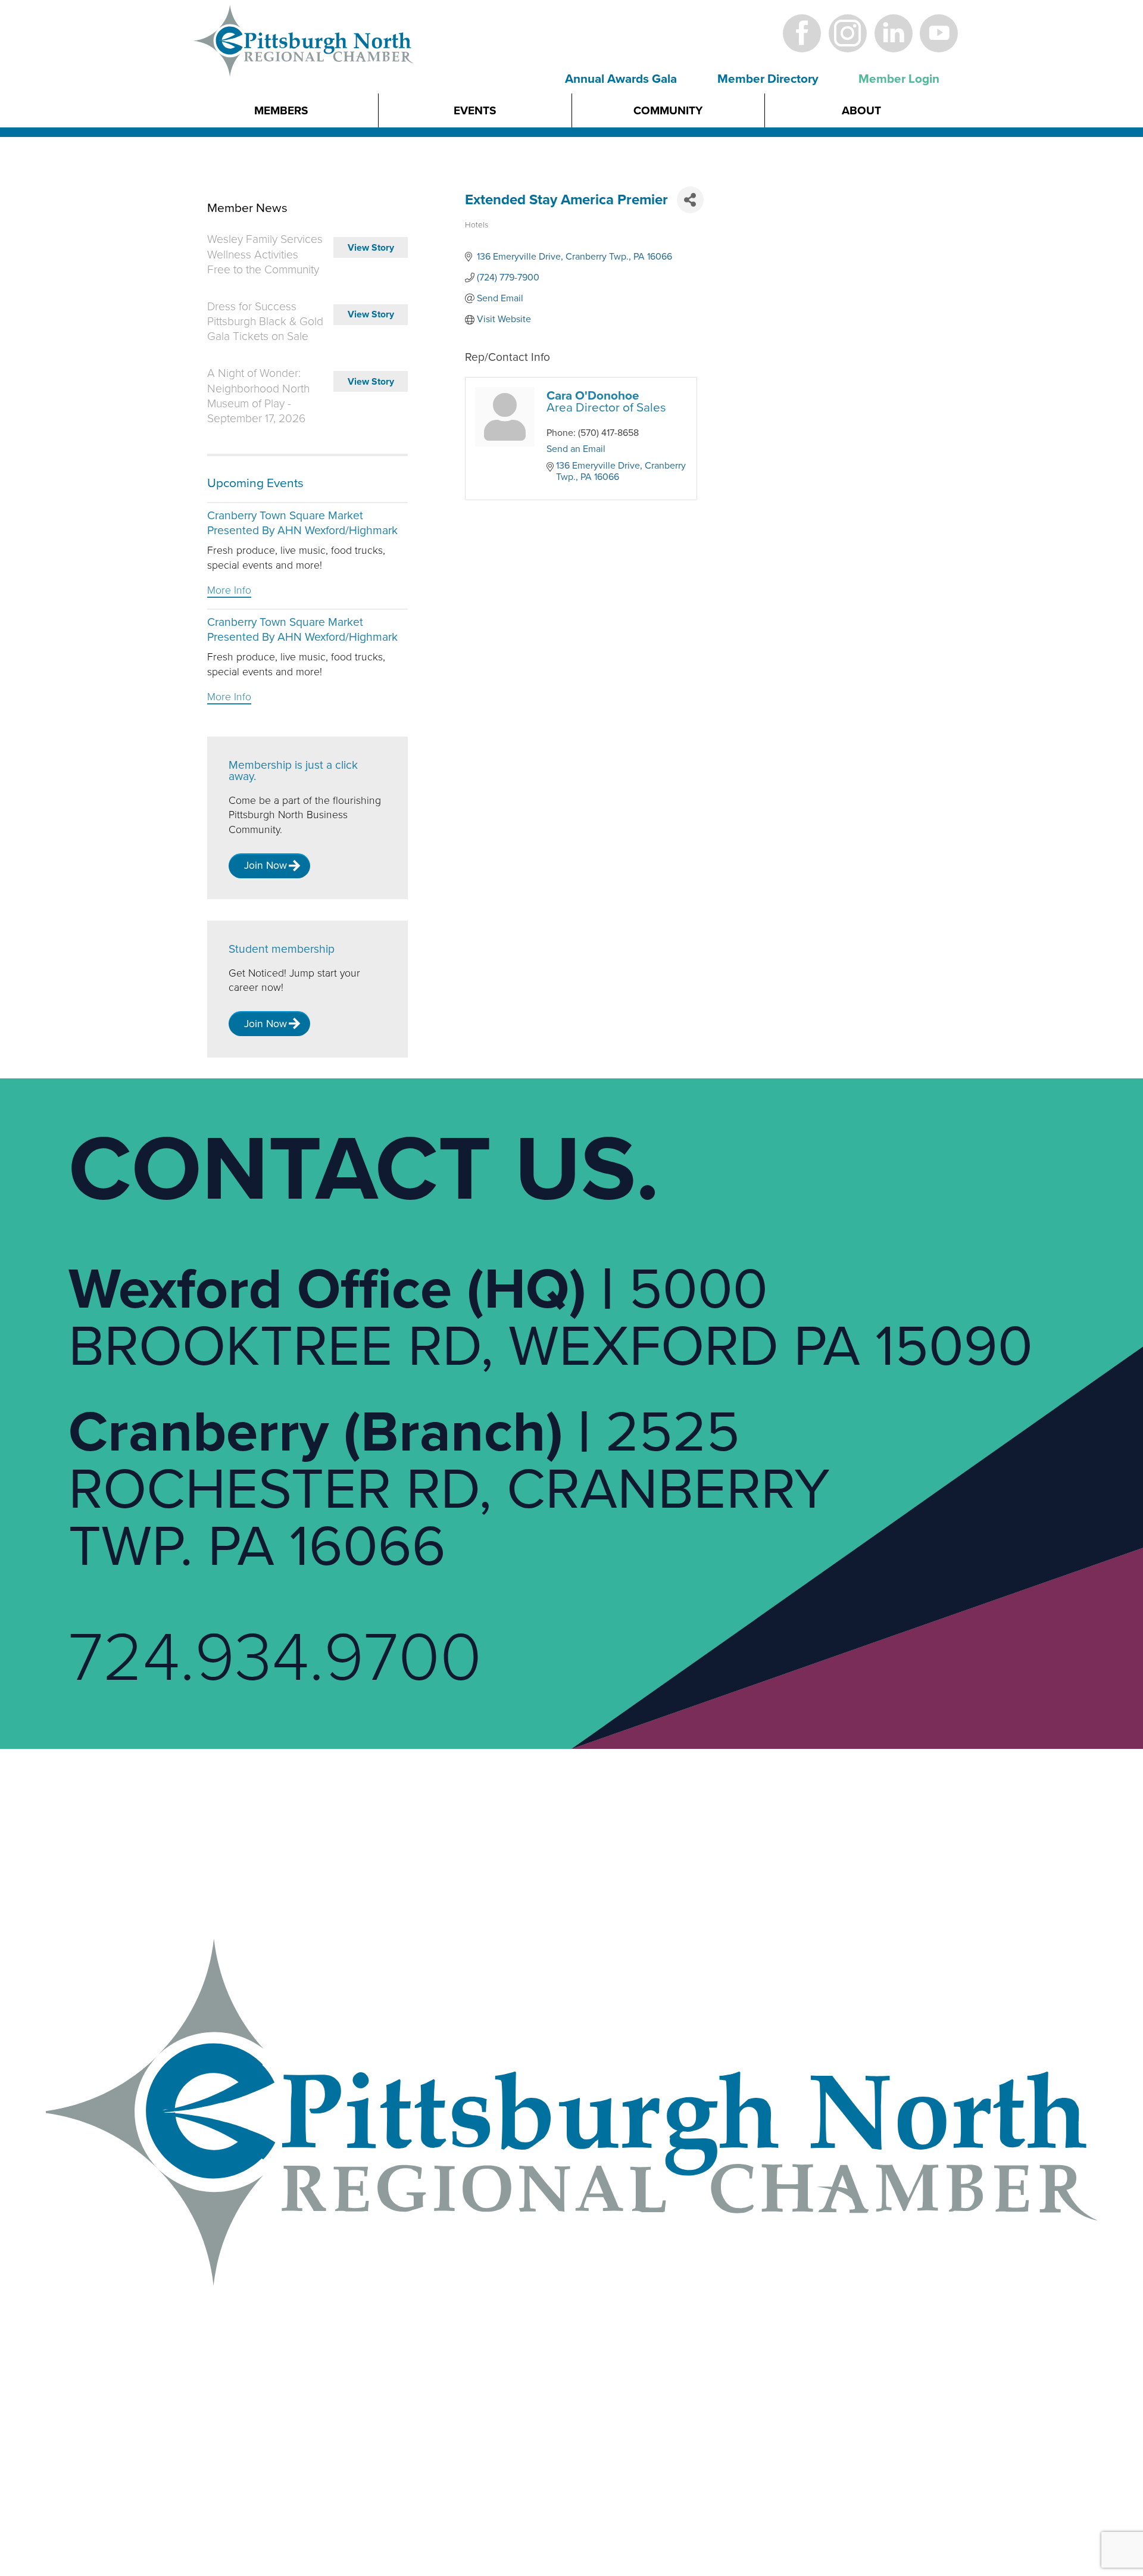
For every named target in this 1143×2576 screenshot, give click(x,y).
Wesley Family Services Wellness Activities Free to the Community (265, 254)
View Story (371, 248)
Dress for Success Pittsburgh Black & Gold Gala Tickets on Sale (265, 322)
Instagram (847, 33)
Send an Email (576, 449)
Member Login (899, 79)
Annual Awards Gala (621, 79)
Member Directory (768, 79)
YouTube (939, 33)
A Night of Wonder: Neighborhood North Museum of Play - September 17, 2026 (258, 396)
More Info (229, 590)
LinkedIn (893, 33)
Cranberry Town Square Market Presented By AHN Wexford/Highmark (302, 523)
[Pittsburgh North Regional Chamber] (304, 61)
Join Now (266, 866)
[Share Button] (690, 200)
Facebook (802, 33)
